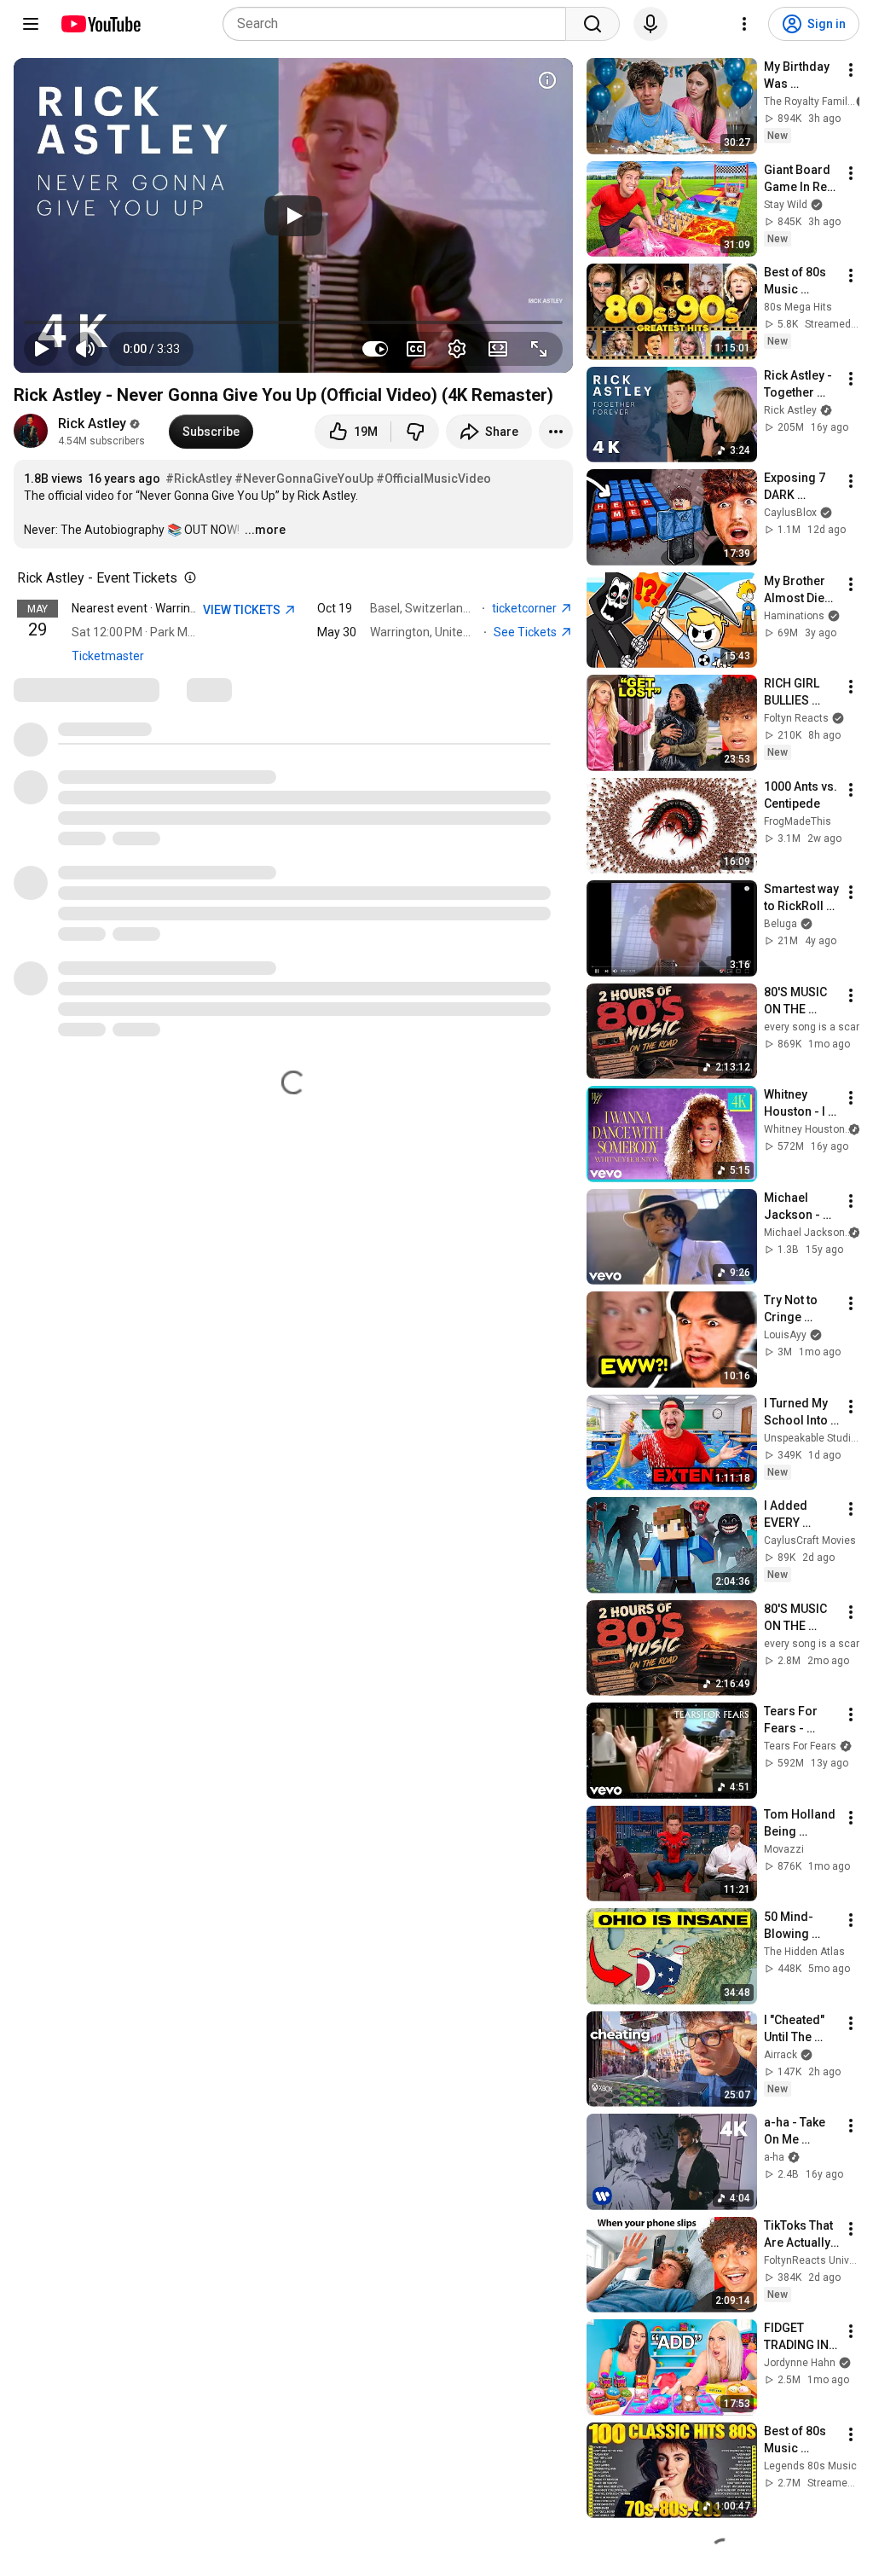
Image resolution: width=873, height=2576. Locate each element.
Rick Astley (92, 424)
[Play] (293, 216)
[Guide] (31, 24)
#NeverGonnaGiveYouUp (304, 479)
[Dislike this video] (415, 432)
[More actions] (556, 432)
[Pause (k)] (41, 349)
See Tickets (526, 632)
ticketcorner (526, 608)
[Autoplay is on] (375, 349)
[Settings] (744, 24)
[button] (151, 349)
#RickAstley (199, 479)
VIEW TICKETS (243, 610)
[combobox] (399, 24)
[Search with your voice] (650, 24)
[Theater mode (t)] (498, 349)
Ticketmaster (108, 656)
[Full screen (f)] (539, 349)
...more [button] (265, 530)
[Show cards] (547, 80)
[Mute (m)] (85, 349)
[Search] (593, 24)
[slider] (293, 322)
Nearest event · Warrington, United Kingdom (188, 608)
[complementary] (187, 578)
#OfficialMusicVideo (434, 479)
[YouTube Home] (100, 24)
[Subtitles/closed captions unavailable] (416, 349)
